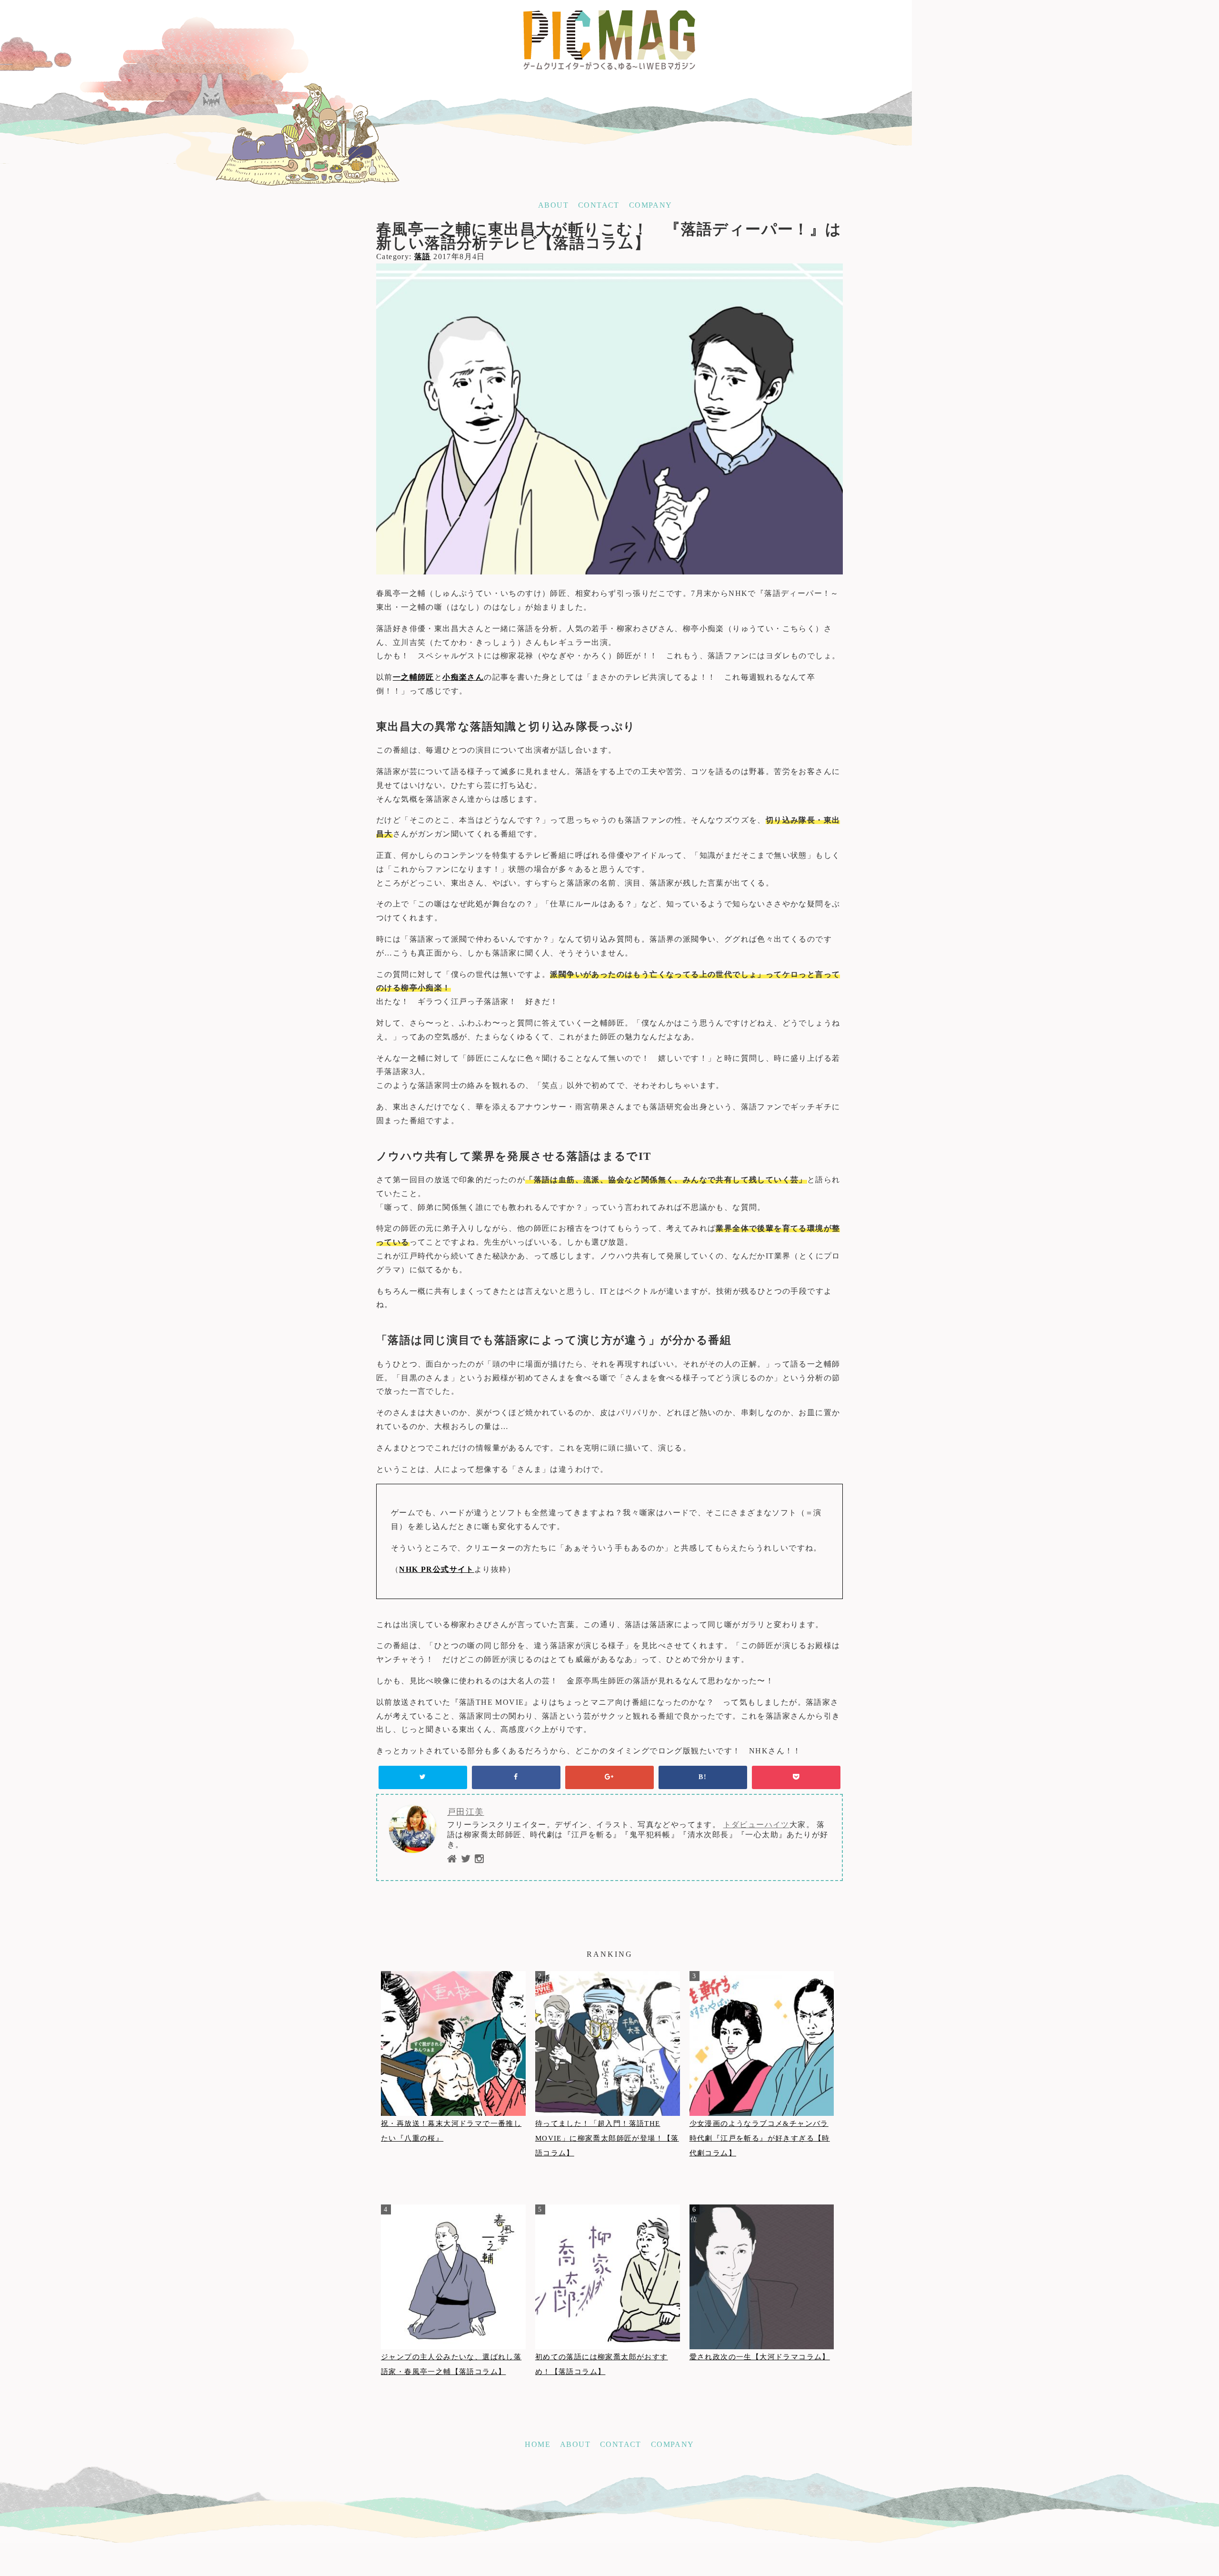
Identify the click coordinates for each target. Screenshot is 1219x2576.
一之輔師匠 (414, 677)
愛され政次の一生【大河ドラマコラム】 (760, 2357)
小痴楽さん (463, 677)
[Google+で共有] (609, 1777)
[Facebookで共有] (516, 1777)
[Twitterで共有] (423, 1777)
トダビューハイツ (756, 1825)
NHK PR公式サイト (436, 1569)
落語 (423, 257)
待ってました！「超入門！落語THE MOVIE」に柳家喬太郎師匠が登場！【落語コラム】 (607, 2138)
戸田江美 (466, 1812)
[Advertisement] (609, 2505)
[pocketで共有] (796, 1777)
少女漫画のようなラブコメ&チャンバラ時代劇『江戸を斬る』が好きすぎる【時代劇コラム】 (760, 2138)
